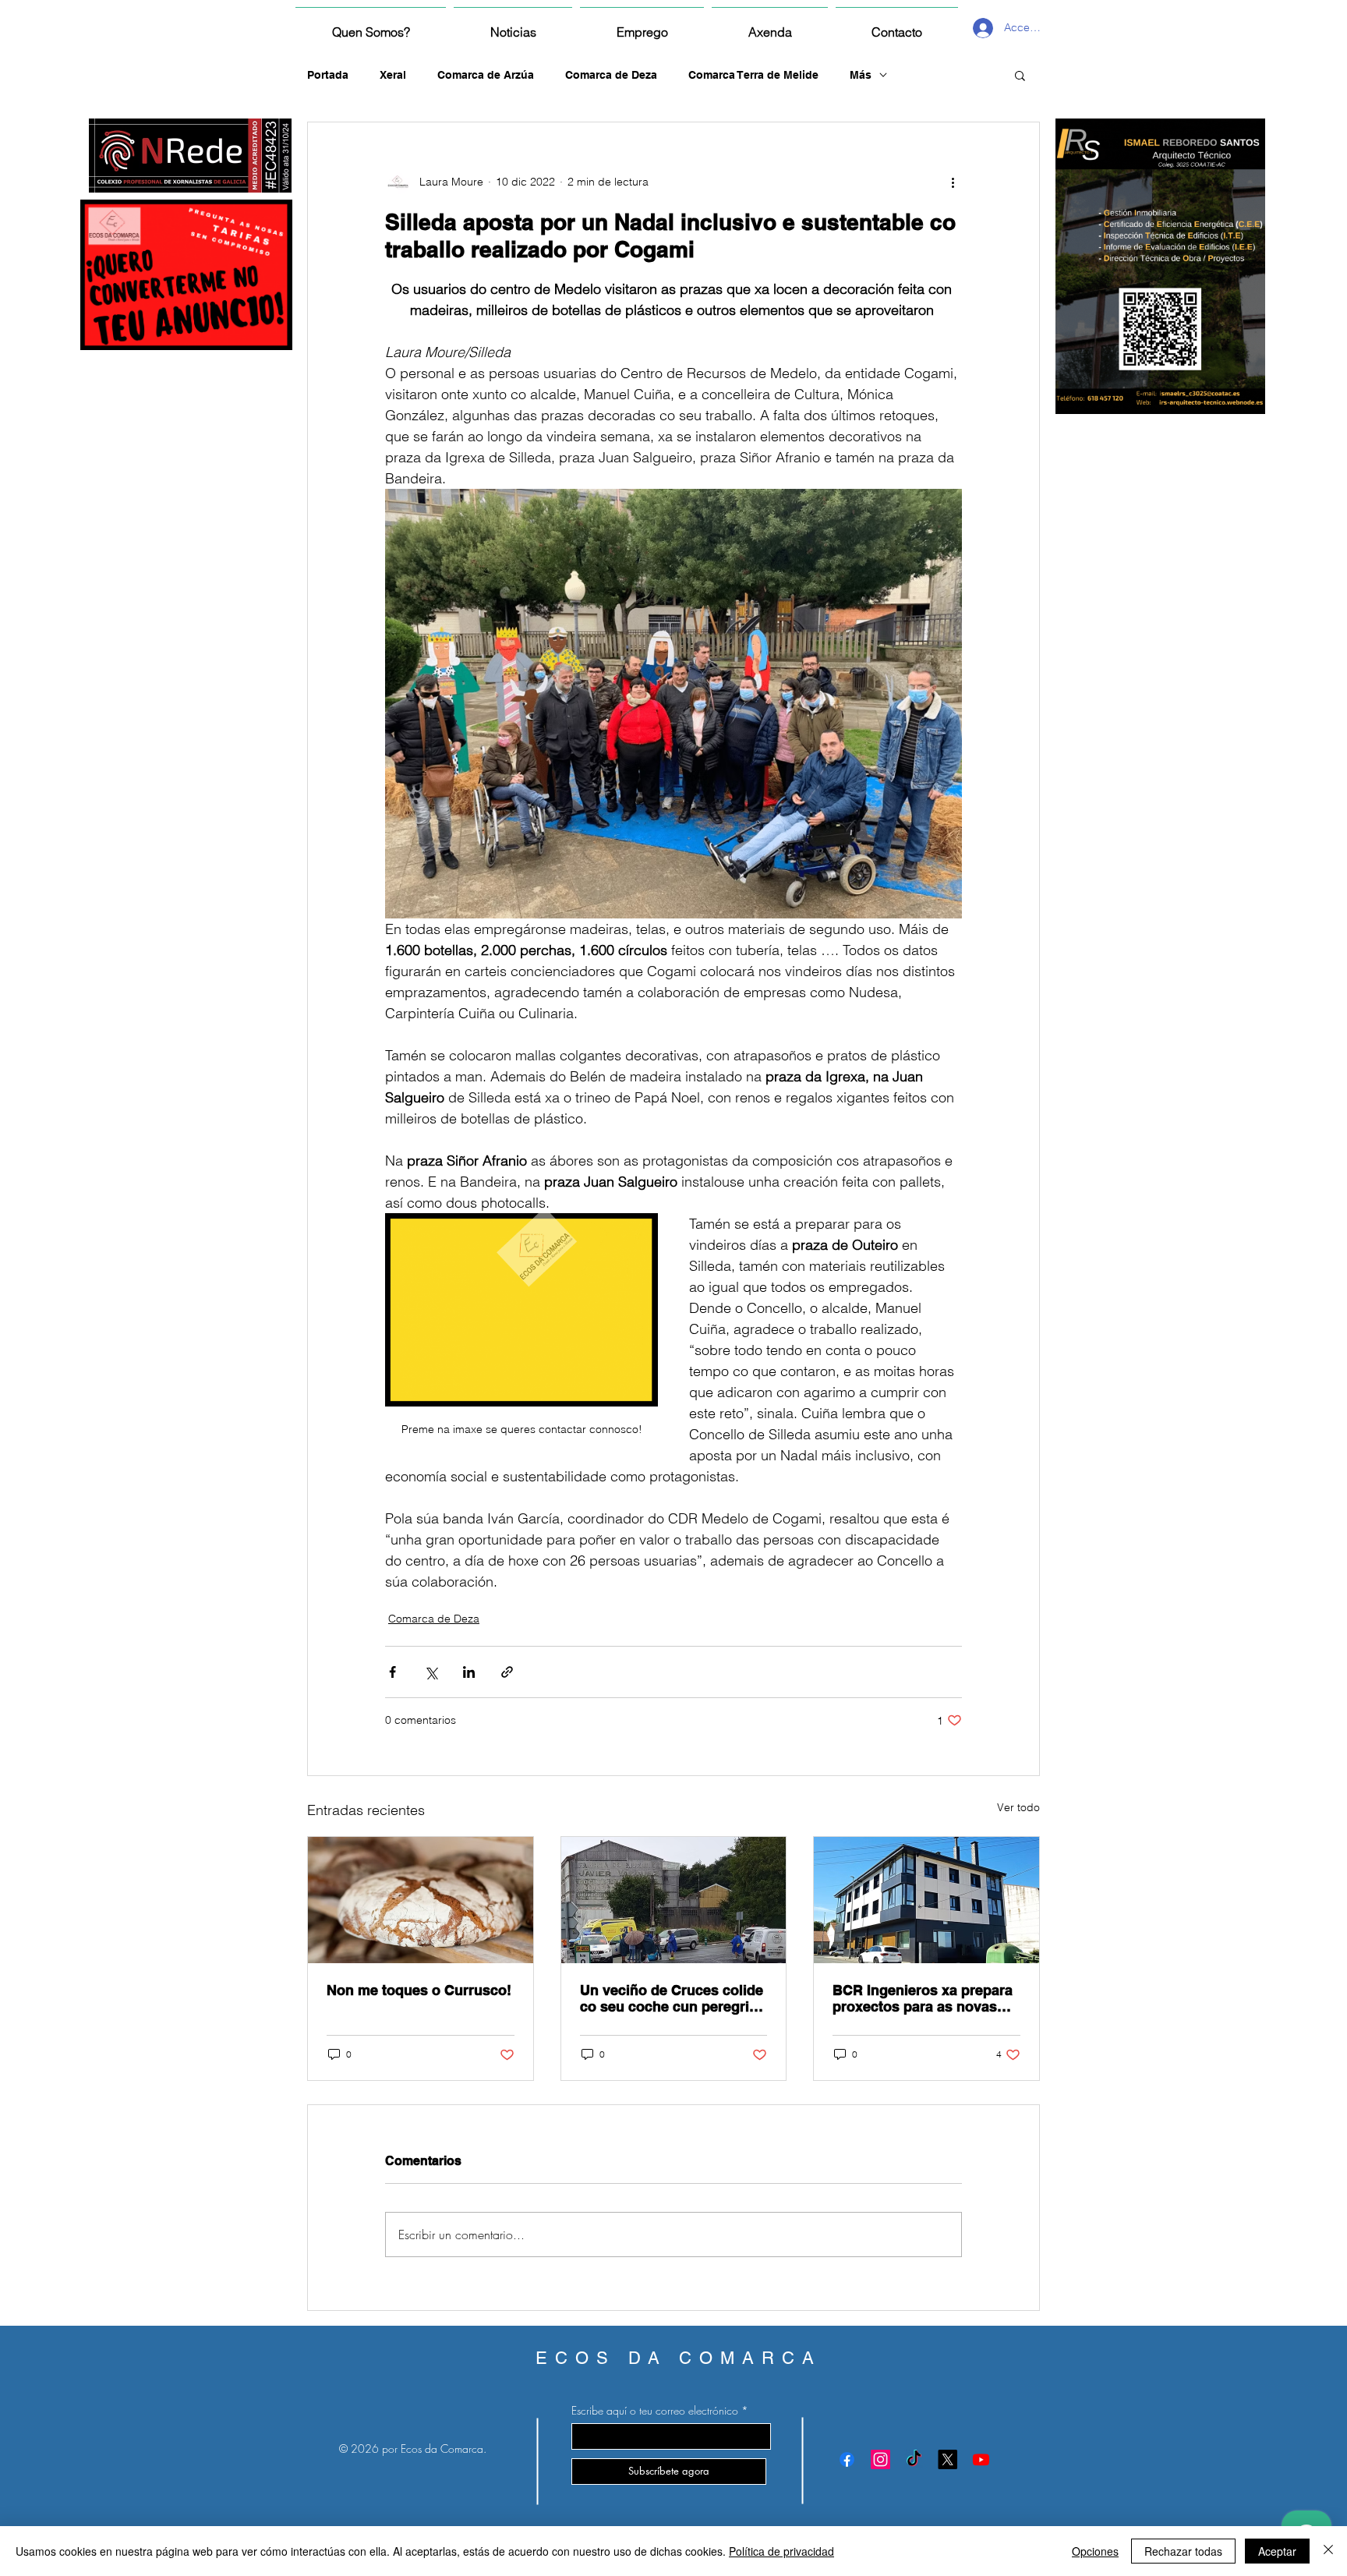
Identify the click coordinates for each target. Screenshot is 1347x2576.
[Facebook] (847, 2459)
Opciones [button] (1095, 2551)
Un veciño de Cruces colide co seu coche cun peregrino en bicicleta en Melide (673, 1998)
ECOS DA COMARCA (679, 2358)
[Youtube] (981, 2459)
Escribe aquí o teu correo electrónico (655, 2411)
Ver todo (1018, 1807)
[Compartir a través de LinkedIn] (469, 1672)
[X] (947, 2459)
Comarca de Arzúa (486, 75)
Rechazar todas (1183, 2551)
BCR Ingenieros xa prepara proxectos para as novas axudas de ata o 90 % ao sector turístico (923, 1998)
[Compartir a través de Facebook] (392, 1672)
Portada (328, 75)
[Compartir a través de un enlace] (507, 1672)
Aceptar (1277, 2551)
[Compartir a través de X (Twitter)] (431, 1672)
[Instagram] (880, 2459)
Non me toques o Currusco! (419, 1990)
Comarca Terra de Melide (753, 75)
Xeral (393, 75)
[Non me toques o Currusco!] (421, 1900)
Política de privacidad (781, 2551)
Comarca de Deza (611, 75)
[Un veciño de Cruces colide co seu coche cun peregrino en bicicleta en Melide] (674, 1900)
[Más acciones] (953, 182)
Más (861, 75)
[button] (1020, 75)
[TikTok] (914, 2459)
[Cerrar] (1328, 2551)
